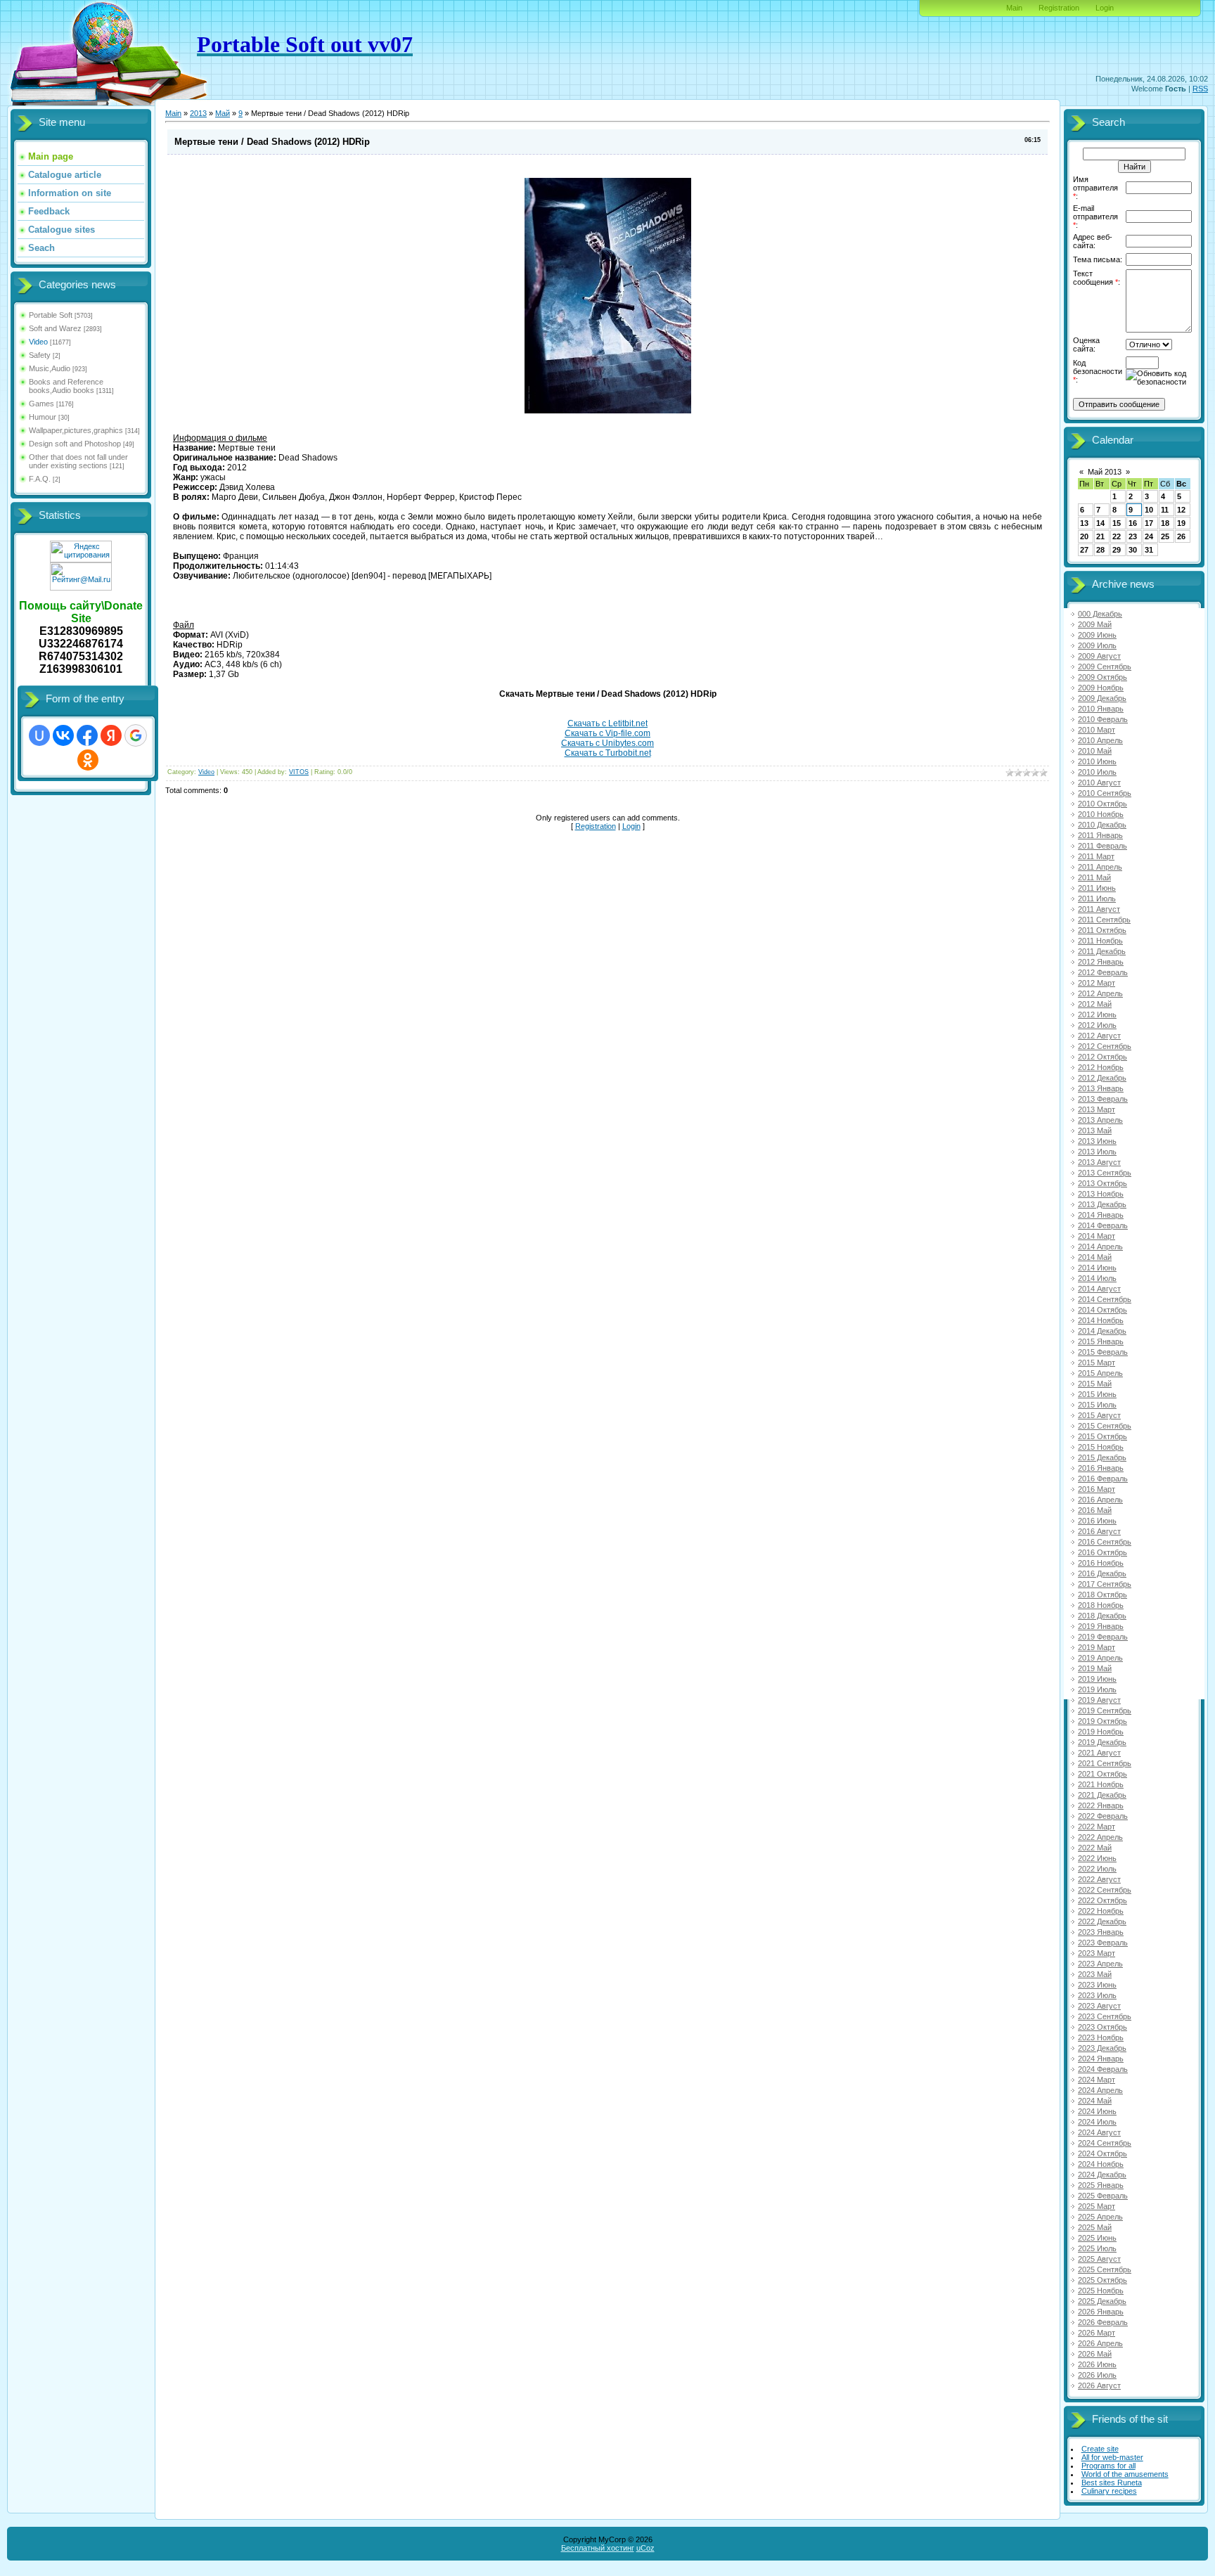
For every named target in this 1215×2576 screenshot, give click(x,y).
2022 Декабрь (1102, 1921)
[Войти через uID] (39, 735)
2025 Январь (1101, 2185)
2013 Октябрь (1102, 1183)
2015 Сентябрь (1105, 1426)
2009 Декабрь (1102, 698)
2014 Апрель (1100, 1247)
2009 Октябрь (1102, 677)
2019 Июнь (1097, 1679)
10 (1149, 510)
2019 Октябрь (1102, 1721)
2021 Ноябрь (1101, 1784)
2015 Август (1099, 1415)
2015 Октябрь (1102, 1436)
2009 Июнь (1097, 635)
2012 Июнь (1097, 1015)
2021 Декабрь (1102, 1795)
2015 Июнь (1097, 1394)
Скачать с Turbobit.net (608, 753)
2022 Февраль (1103, 1816)
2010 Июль (1097, 772)
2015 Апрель (1100, 1373)
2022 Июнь (1097, 1858)
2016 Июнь (1097, 1521)
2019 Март (1097, 1647)
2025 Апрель (1100, 2217)
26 (1181, 536)
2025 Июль (1097, 2248)
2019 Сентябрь (1105, 1711)
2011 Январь (1100, 835)
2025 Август (1099, 2259)
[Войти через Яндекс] (111, 735)
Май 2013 (1105, 472)
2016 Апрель (1100, 1500)
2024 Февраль (1103, 2069)
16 (1133, 523)
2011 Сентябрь (1104, 920)
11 (1165, 510)
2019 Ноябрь (1101, 1732)
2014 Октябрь (1102, 1310)
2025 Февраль (1103, 2196)
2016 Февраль (1103, 1479)
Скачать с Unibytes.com (607, 743)
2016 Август (1099, 1531)
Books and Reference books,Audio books (66, 386)
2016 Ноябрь (1101, 1563)
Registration (1059, 8)
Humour (43, 417)
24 (1149, 536)
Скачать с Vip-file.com (607, 733)
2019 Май (1095, 1668)
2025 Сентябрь (1105, 2269)
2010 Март (1097, 730)
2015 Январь (1101, 1341)
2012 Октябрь (1102, 1057)
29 (1117, 550)
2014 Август (1099, 1289)
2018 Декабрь (1102, 1616)
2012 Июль (1097, 1025)
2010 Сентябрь (1105, 793)
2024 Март (1097, 2080)
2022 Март (1097, 1827)
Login (1105, 8)
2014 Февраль (1103, 1225)
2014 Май (1095, 1257)
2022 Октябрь (1102, 1900)
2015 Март (1097, 1363)
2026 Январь (1101, 2312)
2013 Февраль (1103, 1099)
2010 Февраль (1103, 719)
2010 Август (1099, 783)
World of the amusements (1125, 2474)
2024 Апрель (1100, 2090)
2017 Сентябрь (1105, 1584)
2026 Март (1097, 2333)
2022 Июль (1097, 1869)
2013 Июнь (1097, 1141)
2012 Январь (1101, 962)
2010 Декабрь (1102, 825)
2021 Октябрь (1102, 1774)
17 (1149, 523)
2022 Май (1095, 1848)
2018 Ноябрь (1101, 1605)
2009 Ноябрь (1101, 688)
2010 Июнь (1097, 761)
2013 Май (1095, 1131)
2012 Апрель (1100, 993)
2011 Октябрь (1102, 930)
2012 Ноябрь (1101, 1067)
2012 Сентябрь (1105, 1046)
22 (1117, 536)
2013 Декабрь (1102, 1204)
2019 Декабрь (1102, 1742)
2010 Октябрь (1102, 804)
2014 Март (1097, 1236)
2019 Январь (1101, 1626)
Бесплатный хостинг (598, 2548)
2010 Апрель (1100, 740)
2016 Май (1095, 1510)
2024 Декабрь (1102, 2175)
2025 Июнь (1097, 2238)
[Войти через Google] (136, 735)
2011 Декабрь (1102, 951)
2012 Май (1095, 1004)
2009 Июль (1097, 645)
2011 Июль (1097, 899)
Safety (40, 355)
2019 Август (1099, 1700)
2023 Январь (1101, 1932)
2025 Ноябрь (1101, 2291)
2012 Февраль (1103, 972)
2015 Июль (1097, 1405)
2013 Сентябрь (1105, 1173)
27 (1084, 550)
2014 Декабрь (1102, 1331)
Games (41, 404)
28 (1100, 550)
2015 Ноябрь (1101, 1447)
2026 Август (1099, 2385)
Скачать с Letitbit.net (607, 723)
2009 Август (1099, 656)
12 (1181, 510)
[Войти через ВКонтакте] (63, 735)
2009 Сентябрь (1105, 666)
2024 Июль (1097, 2122)
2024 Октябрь (1102, 2153)
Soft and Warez (55, 328)
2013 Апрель (1100, 1120)
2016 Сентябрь (1105, 1542)
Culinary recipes (1109, 2491)
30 (1133, 550)
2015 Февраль (1103, 1352)
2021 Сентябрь (1105, 1763)
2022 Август (1099, 1879)
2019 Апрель (1100, 1658)
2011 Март (1096, 856)
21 (1100, 536)
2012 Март (1097, 983)
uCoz (645, 2548)
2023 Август (1099, 2006)
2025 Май (1095, 2227)
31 (1149, 550)
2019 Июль (1097, 1689)
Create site (1100, 2449)
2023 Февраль (1103, 1943)
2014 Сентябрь (1105, 1299)
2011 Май (1094, 877)
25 (1165, 536)
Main (1014, 8)
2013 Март (1097, 1109)
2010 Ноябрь (1101, 814)
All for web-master (1112, 2457)
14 (1100, 523)
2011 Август (1099, 909)
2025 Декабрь (1102, 2301)
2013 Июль (1097, 1152)
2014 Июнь (1097, 1268)
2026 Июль (1097, 2375)
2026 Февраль (1103, 2322)
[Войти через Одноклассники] (88, 760)
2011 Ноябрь (1100, 941)
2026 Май (1095, 2354)
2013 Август (1099, 1162)
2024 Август (1099, 2132)
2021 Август (1099, 1753)
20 (1084, 536)
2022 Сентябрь (1105, 1890)
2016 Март (1097, 1489)
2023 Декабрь (1102, 2048)
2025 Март (1097, 2206)
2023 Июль (1097, 1995)
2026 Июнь (1097, 2364)
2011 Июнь (1097, 888)
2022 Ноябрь (1101, 1911)
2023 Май (1095, 1974)
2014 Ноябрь (1101, 1320)
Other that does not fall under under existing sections (78, 461)
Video (38, 342)
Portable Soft (51, 315)
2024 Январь (1101, 2059)
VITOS (299, 772)
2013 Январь (1101, 1088)
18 (1165, 523)
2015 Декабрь (1102, 1457)
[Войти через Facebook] (87, 735)
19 (1181, 523)
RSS (1200, 89)
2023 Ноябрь (1101, 2037)
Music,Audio (50, 368)
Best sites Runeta (1112, 2482)
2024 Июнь (1097, 2111)
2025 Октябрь (1102, 2280)
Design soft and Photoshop (75, 444)
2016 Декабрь (1102, 1573)
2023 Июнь (1097, 1985)
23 (1133, 536)
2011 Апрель (1100, 867)
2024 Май (1095, 2101)
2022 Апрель (1100, 1837)
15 (1117, 523)
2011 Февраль (1102, 846)
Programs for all (1108, 2466)
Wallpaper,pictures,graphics (76, 430)
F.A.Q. (40, 479)
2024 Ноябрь (1101, 2164)
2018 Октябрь (1102, 1595)
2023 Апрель (1100, 1964)
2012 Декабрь (1102, 1078)
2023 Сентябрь (1105, 2016)
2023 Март (1097, 1953)
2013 (198, 113)
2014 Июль (1097, 1278)
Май (223, 113)
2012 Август (1099, 1036)
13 (1084, 523)
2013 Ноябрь (1101, 1194)
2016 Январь (1101, 1468)
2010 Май (1095, 751)
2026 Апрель (1100, 2343)
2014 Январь (1101, 1215)
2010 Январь (1101, 709)
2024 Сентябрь (1105, 2143)
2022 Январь (1101, 1805)
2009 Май (1095, 624)
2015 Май (1095, 1384)
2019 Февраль (1103, 1637)
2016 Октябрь (1102, 1552)
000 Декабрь (1100, 614)
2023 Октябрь (1102, 2027)
